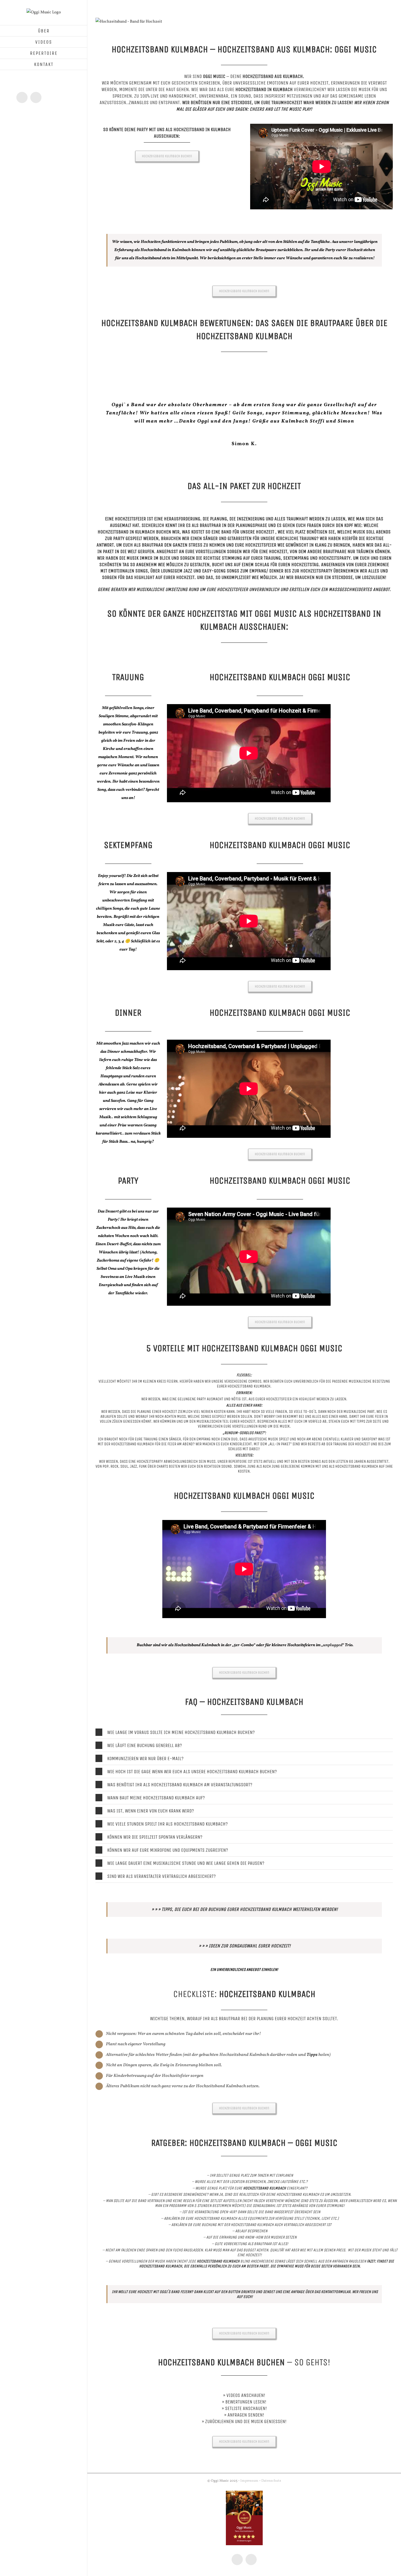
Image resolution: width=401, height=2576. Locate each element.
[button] (244, 1708)
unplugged (333, 1621)
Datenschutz (271, 2456)
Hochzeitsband (113, 507)
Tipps (312, 2030)
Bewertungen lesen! (246, 2377)
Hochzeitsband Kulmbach (132, 1419)
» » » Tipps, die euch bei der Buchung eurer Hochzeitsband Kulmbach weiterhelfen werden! (245, 1885)
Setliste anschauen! (246, 2384)
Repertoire (238, 1437)
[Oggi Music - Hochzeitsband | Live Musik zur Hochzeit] (129, 22)
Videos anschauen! (246, 2371)
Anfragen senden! (246, 2390)
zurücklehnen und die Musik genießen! (246, 2397)
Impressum (249, 2456)
